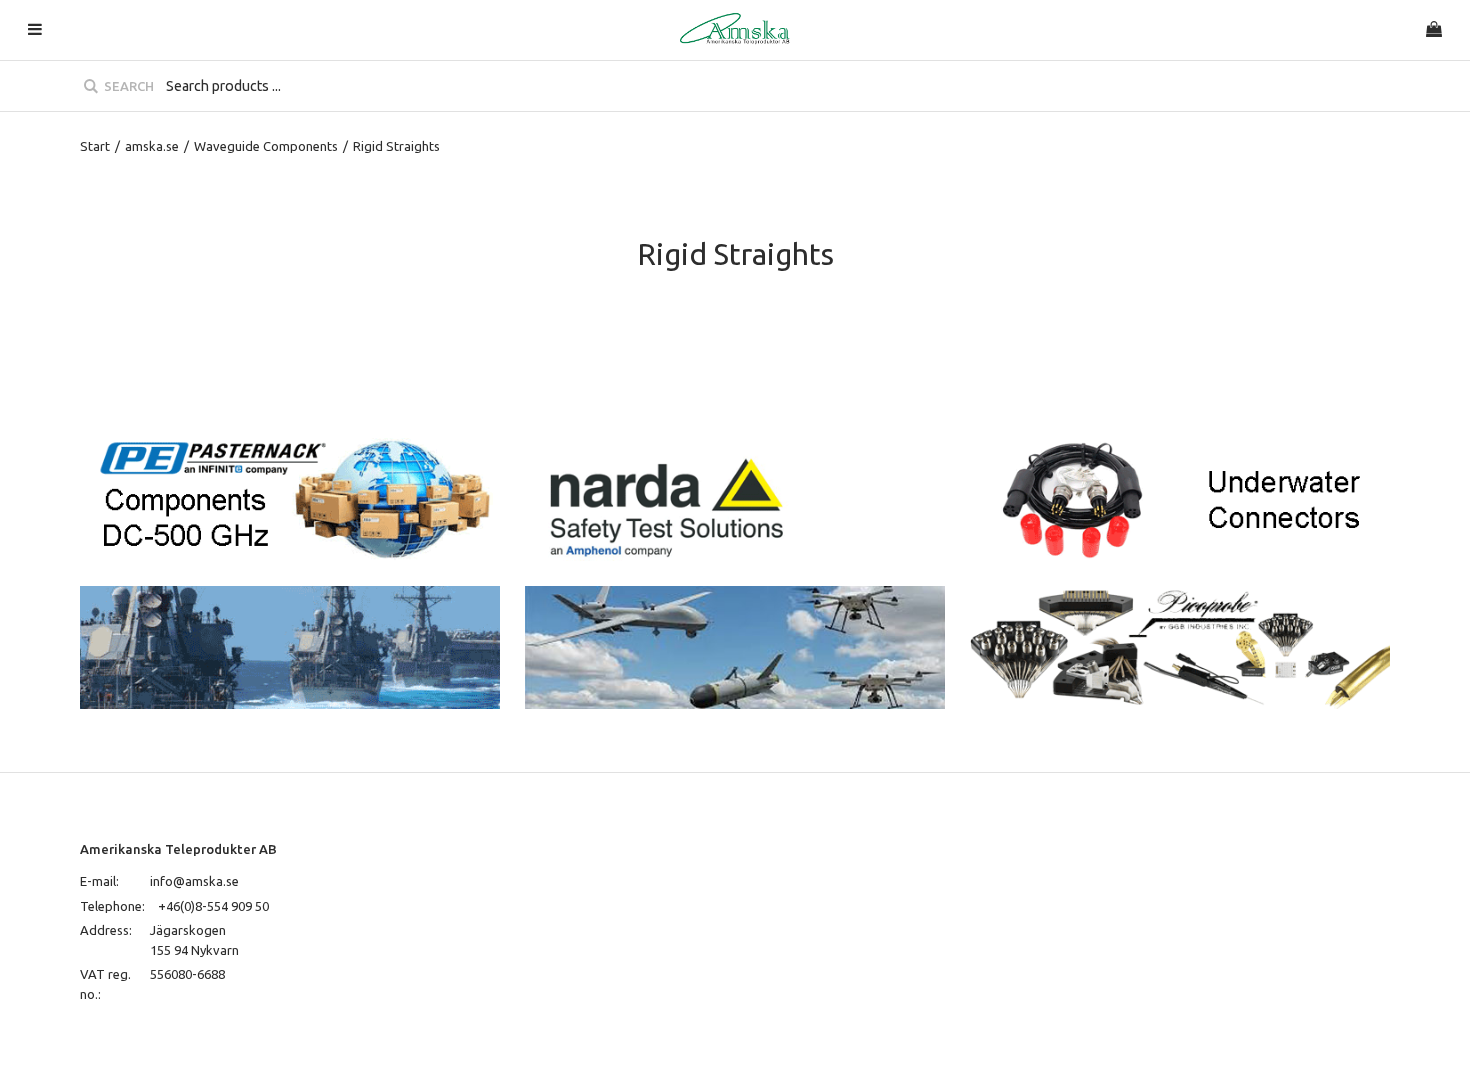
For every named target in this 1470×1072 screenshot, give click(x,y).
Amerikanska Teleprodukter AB (178, 849)
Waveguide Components (266, 146)
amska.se (152, 146)
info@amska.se (194, 881)
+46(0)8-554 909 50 (213, 906)
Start (95, 146)
